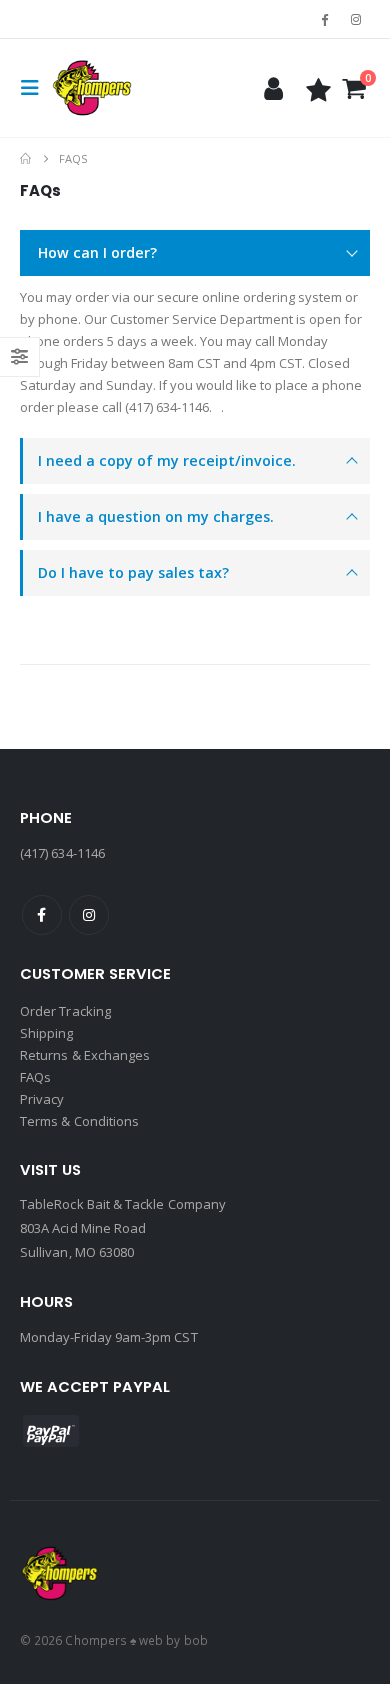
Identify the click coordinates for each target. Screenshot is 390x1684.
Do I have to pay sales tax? (133, 572)
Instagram (89, 915)
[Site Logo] (92, 88)
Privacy (42, 1099)
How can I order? (97, 252)
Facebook (42, 915)
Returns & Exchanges (85, 1055)
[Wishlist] (319, 88)
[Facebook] (325, 19)
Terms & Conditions (79, 1121)
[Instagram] (356, 19)
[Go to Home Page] (25, 159)
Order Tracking (65, 1011)
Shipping (47, 1033)
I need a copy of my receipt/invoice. (167, 460)
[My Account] (273, 88)
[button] (36, 88)
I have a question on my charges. (156, 516)
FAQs (35, 1077)
